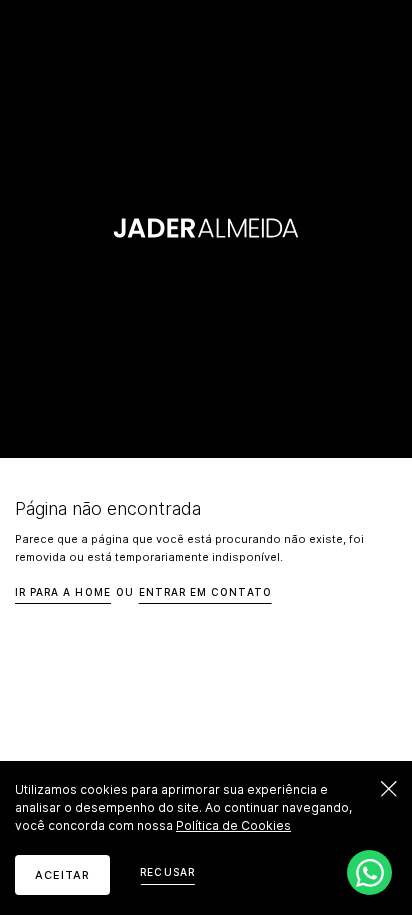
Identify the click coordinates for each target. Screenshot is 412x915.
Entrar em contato (205, 592)
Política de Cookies (233, 825)
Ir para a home (63, 592)
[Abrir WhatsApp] (369, 872)
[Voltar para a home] (206, 228)
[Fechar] (389, 789)
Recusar (167, 872)
